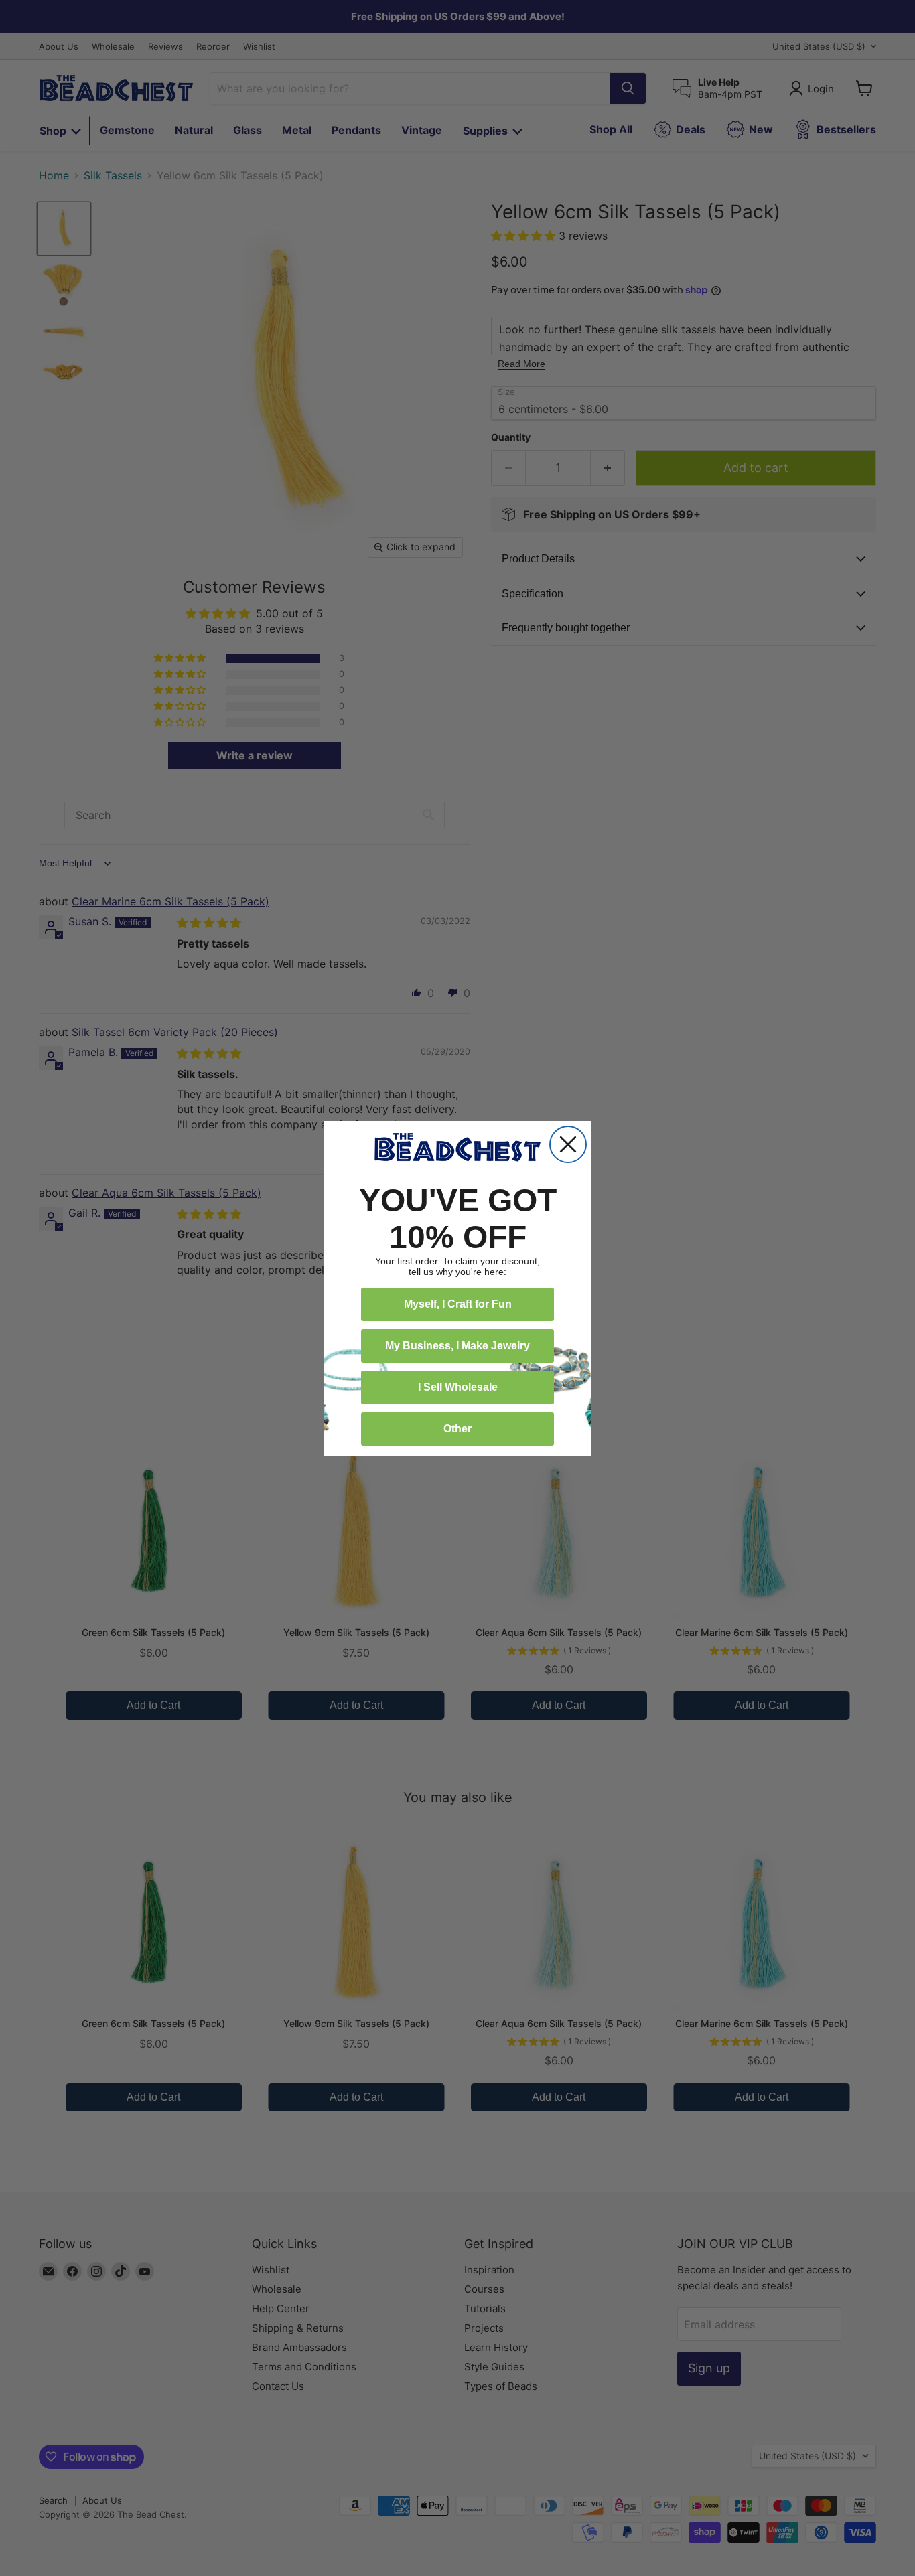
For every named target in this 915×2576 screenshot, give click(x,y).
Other (457, 1429)
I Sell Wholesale (458, 1387)
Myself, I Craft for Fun (458, 1304)
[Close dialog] (568, 1144)
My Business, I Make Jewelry (457, 1346)
